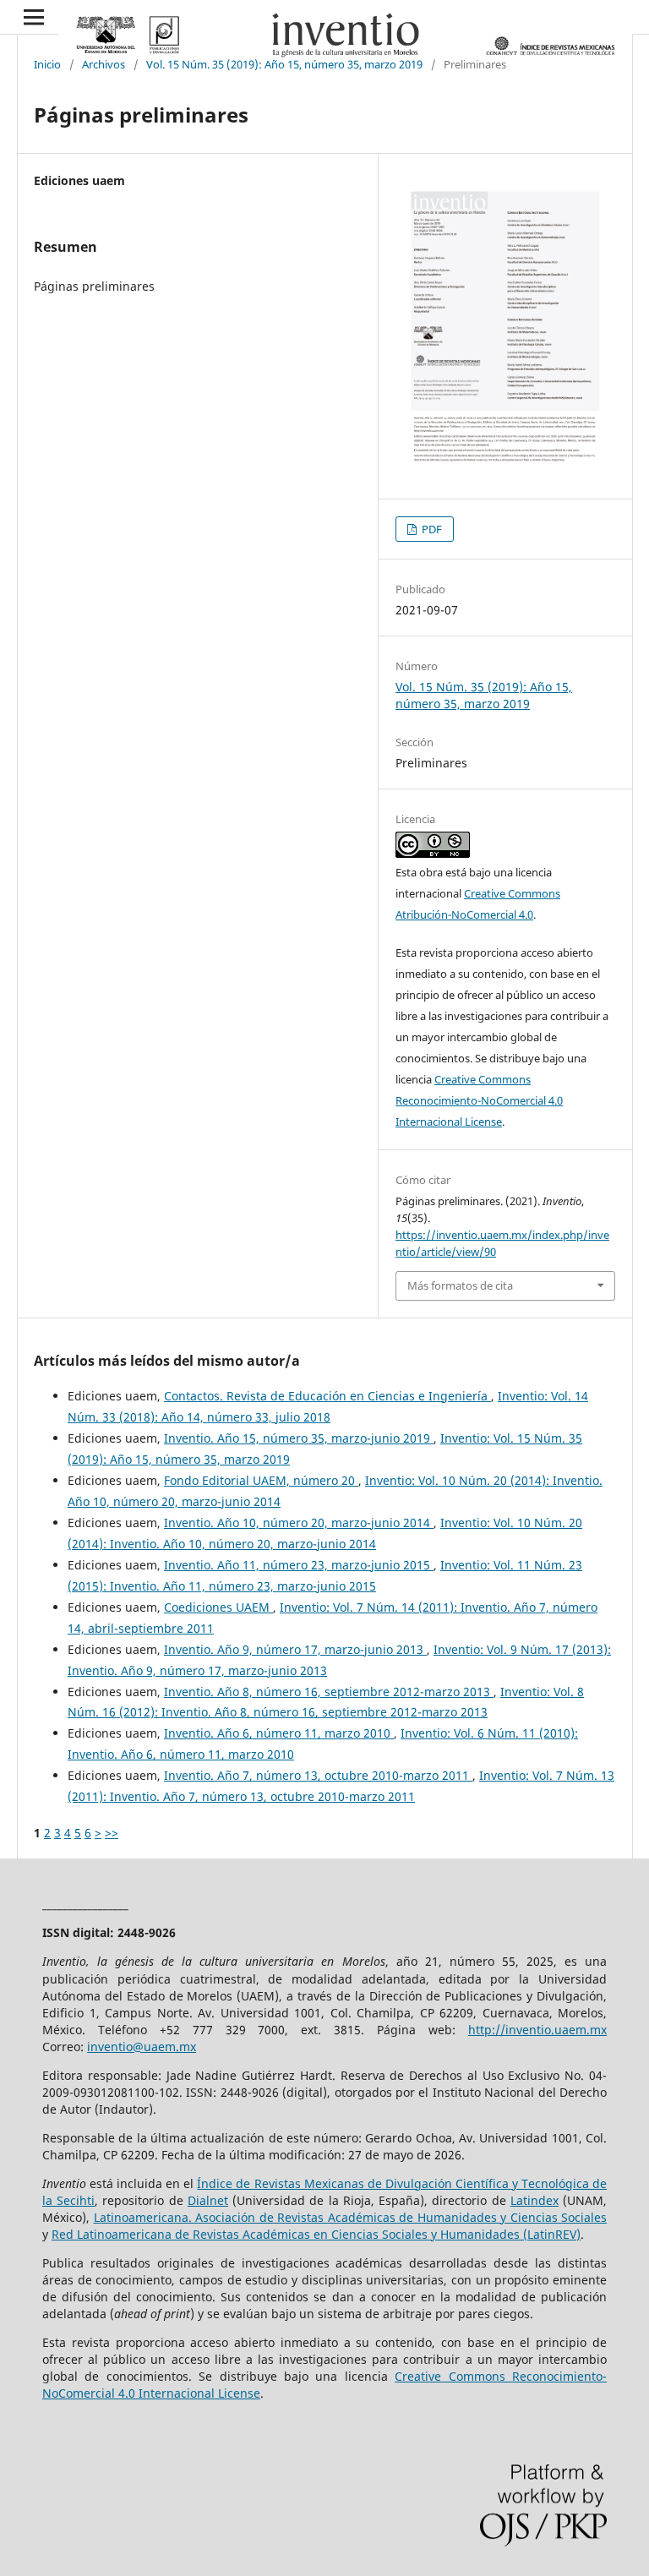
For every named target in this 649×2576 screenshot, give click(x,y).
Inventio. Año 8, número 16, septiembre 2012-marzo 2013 (329, 1692)
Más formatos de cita (460, 1285)
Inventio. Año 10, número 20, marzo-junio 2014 (299, 1523)
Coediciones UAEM (218, 1607)
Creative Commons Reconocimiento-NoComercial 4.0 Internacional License (479, 1100)
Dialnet (208, 2200)
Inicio (47, 64)
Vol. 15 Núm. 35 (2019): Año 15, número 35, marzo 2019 (284, 64)
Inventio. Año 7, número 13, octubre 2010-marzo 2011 (318, 1775)
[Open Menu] (34, 17)
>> (112, 1833)
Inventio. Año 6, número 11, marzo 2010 (279, 1733)
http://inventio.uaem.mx (537, 2030)
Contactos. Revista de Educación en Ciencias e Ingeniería (327, 1396)
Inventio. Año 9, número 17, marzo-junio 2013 (295, 1649)
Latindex (534, 2200)
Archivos (104, 64)
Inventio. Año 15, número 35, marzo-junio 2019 (299, 1438)
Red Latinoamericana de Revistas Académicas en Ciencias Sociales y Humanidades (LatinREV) (316, 2234)
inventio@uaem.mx (142, 2047)
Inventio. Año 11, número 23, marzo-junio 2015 (299, 1565)
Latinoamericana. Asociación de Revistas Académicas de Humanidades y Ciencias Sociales (351, 2217)
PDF (431, 529)
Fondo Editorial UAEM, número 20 (261, 1480)
